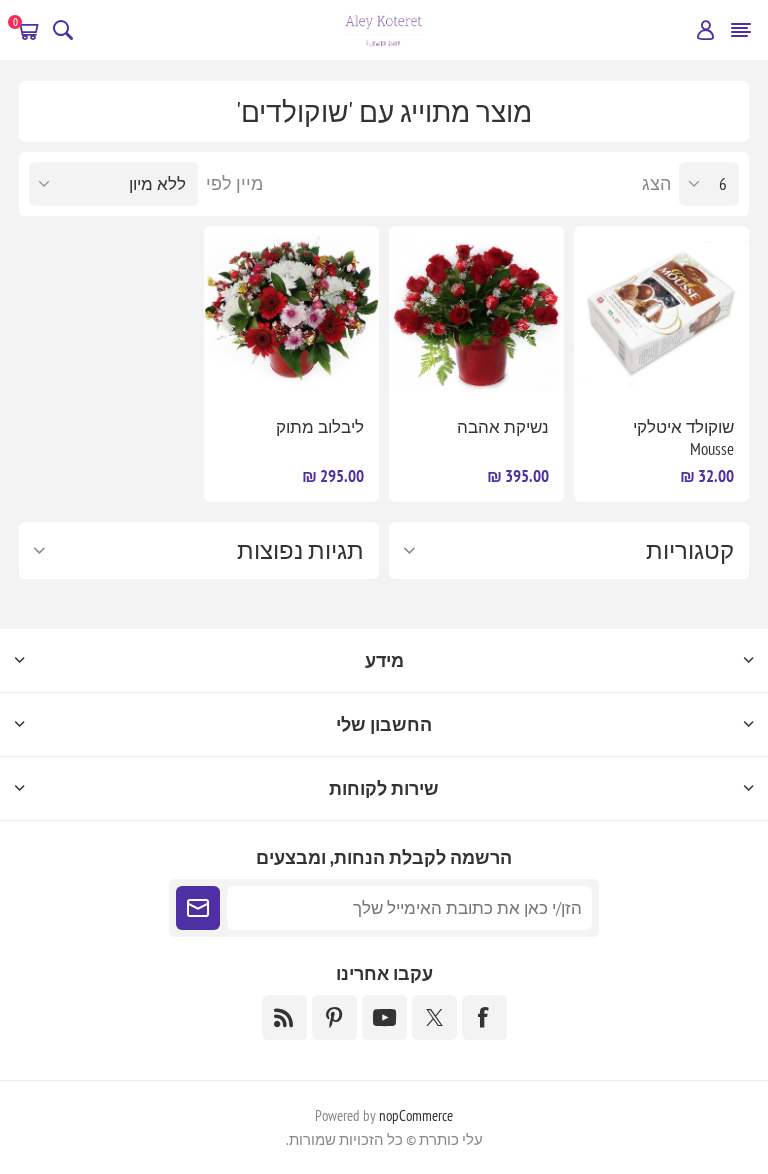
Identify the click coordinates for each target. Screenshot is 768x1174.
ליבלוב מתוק (320, 427)
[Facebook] (484, 1017)
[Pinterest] (334, 1017)
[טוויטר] (434, 1017)
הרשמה (198, 908)
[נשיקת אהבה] (476, 313)
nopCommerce (416, 1115)
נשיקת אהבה (503, 427)
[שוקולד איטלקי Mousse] (661, 313)
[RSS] (284, 1017)
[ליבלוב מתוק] (291, 313)
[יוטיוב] (384, 1017)
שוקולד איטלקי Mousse (683, 438)
